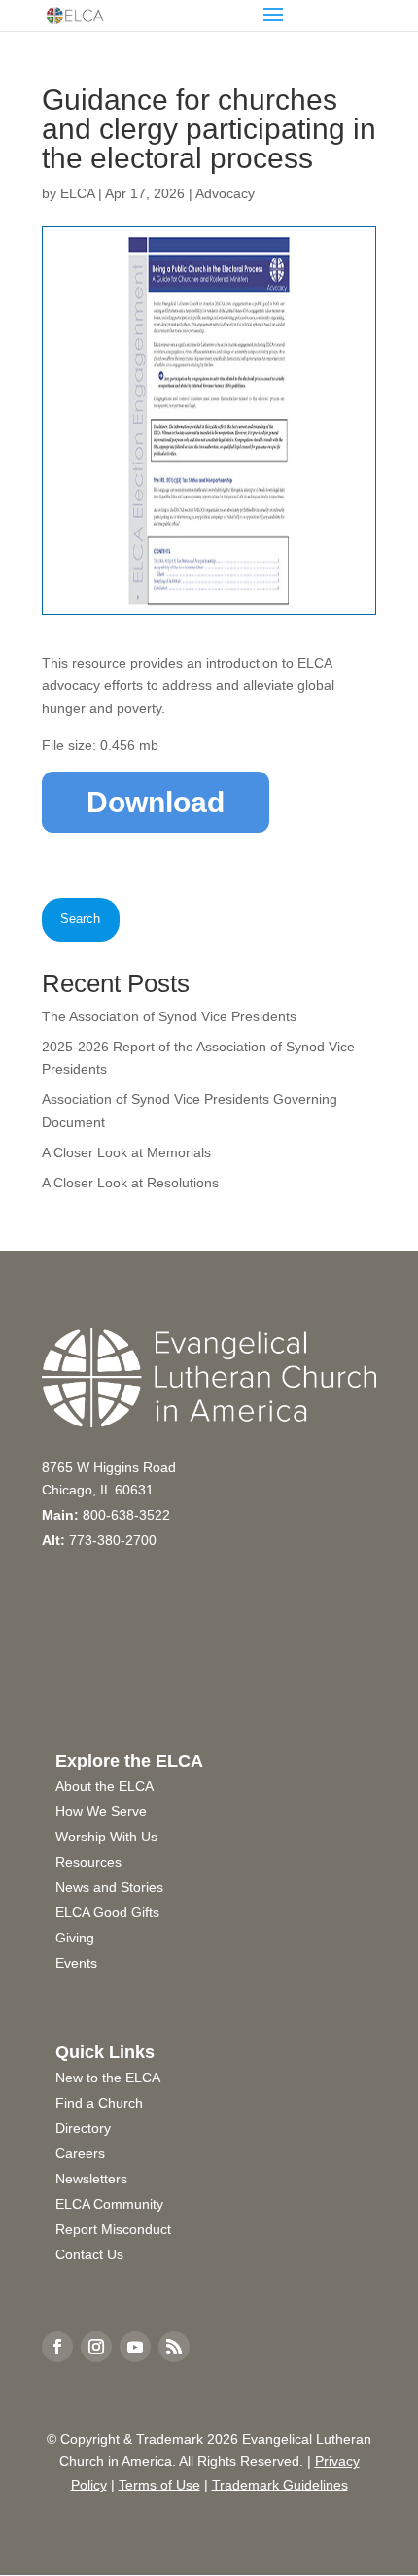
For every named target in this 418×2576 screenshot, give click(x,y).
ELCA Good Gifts (107, 1912)
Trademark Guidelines (280, 2485)
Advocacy (225, 193)
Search (80, 919)
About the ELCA (104, 1786)
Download (156, 802)
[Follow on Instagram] (96, 2347)
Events (76, 1963)
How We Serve (101, 1811)
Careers (80, 2153)
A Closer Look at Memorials (126, 1152)
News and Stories (109, 1887)
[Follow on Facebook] (57, 2347)
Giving (75, 1938)
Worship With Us (106, 1837)
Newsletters (91, 2179)
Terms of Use (159, 2485)
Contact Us (89, 2254)
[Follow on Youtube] (135, 2347)
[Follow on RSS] (174, 2347)
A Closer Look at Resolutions (130, 1183)
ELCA (77, 193)
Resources (88, 1862)
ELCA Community (109, 2204)
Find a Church (99, 2103)
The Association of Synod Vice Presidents (169, 1016)
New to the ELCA (108, 2078)
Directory (83, 2128)
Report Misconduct (113, 2229)
